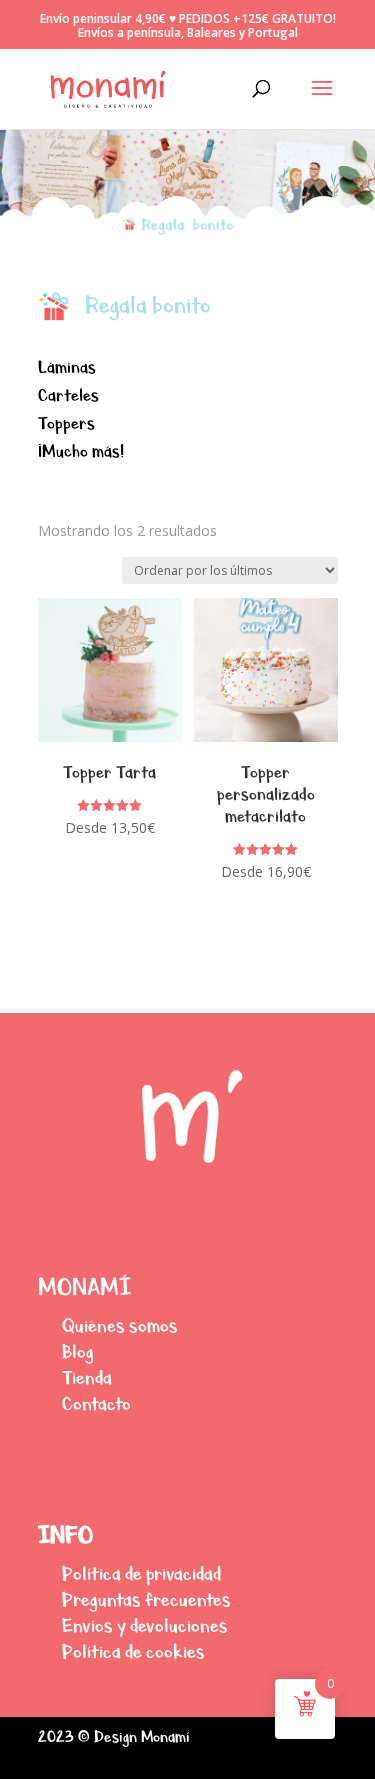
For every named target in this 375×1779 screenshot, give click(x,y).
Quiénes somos (120, 1325)
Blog (78, 1351)
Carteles (68, 395)
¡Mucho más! (81, 451)
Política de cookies (133, 1651)
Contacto (96, 1403)
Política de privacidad (141, 1573)
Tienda (87, 1377)
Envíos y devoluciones (145, 1625)
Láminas (67, 367)
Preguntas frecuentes (146, 1599)
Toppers (66, 423)
